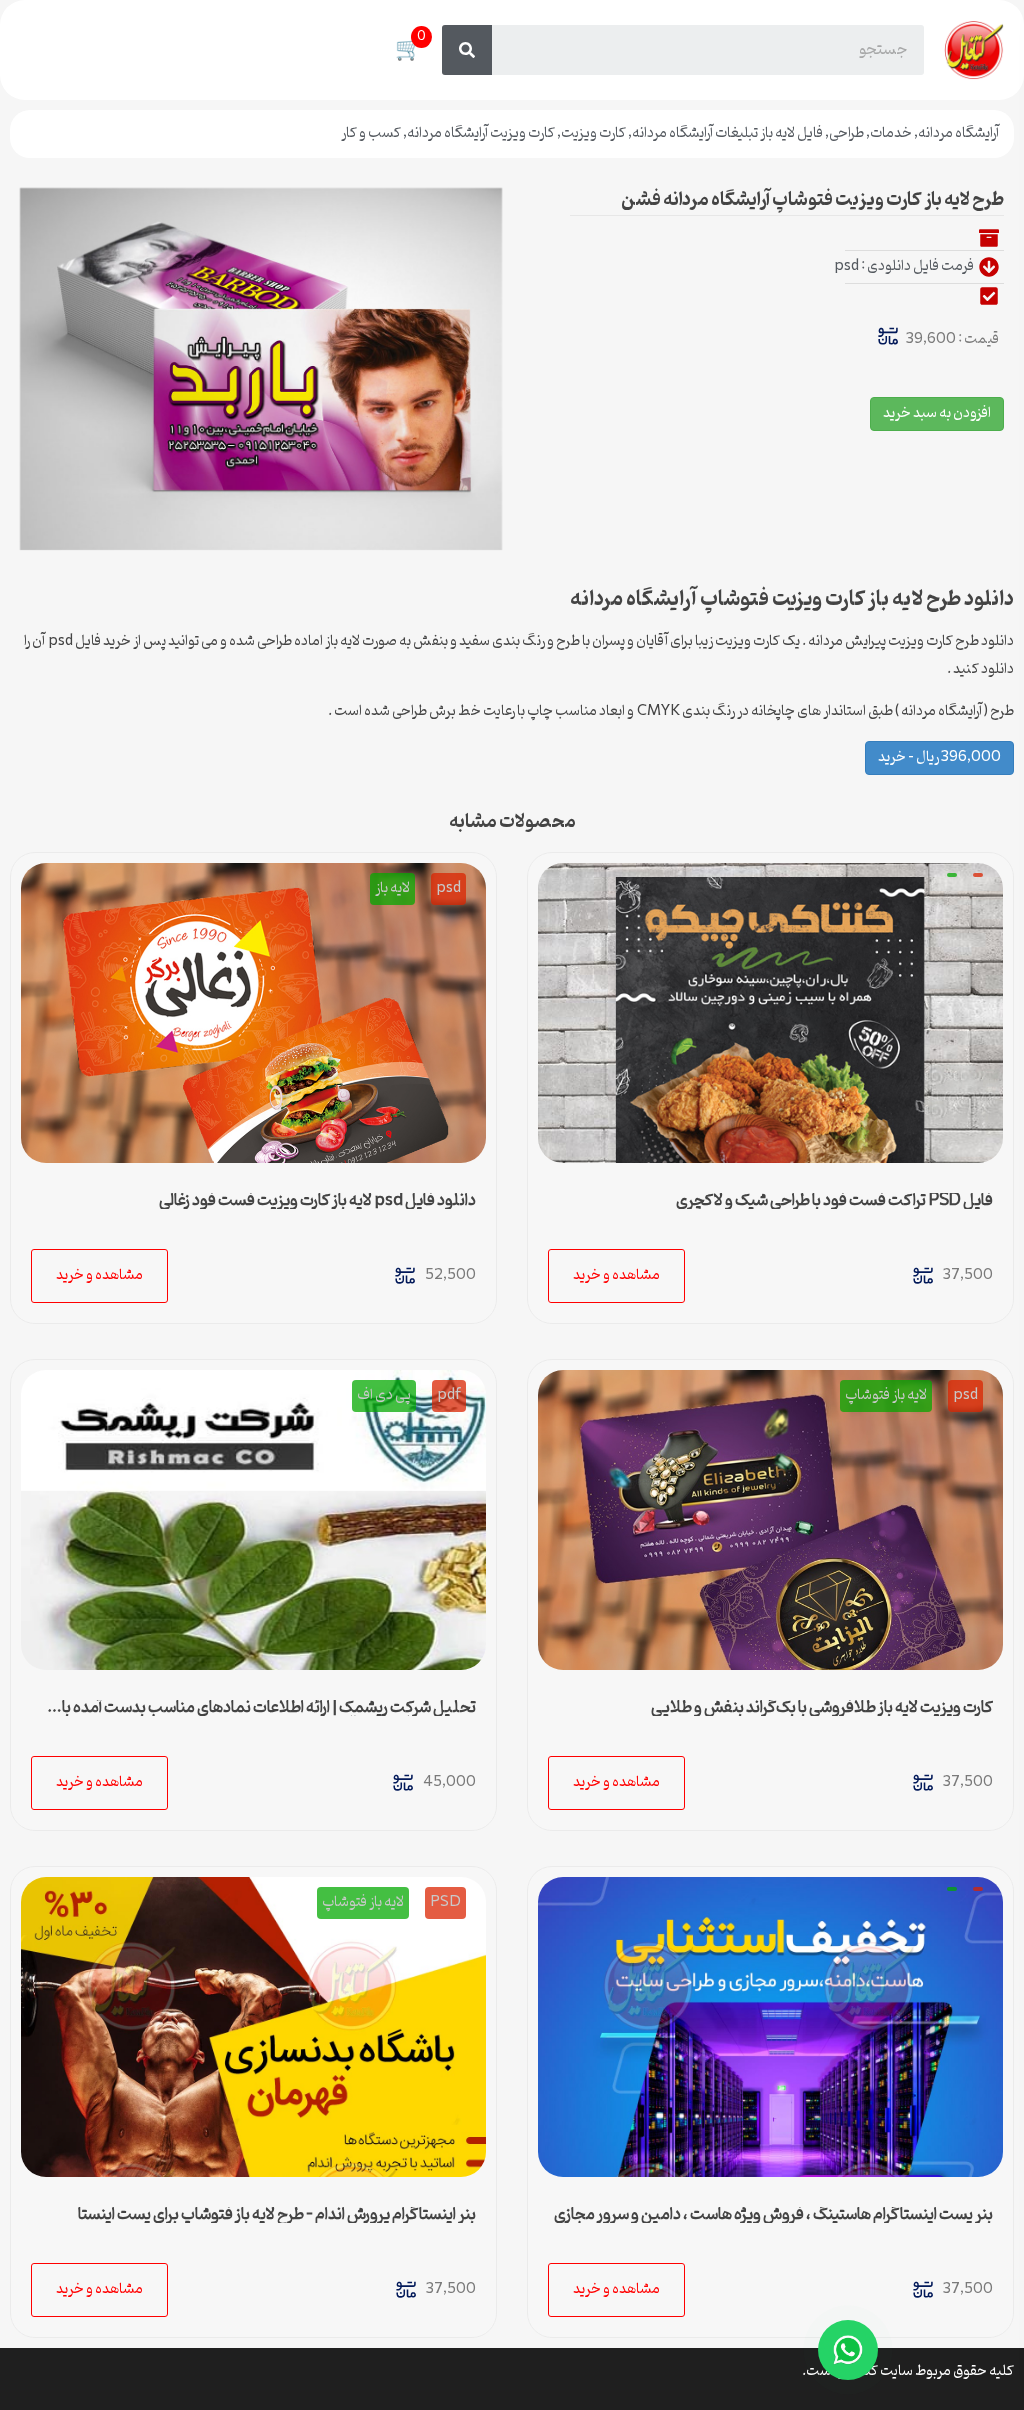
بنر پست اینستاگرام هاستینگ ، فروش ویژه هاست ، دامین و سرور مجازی (773, 2215)
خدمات (891, 133)
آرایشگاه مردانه (958, 133)
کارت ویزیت (593, 133)
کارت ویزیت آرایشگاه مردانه (481, 133)
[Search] (467, 50)
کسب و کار (371, 133)
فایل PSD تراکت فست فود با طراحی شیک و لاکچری (834, 1201)
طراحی (846, 133)
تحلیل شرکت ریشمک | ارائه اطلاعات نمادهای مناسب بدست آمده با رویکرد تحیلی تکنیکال (269, 1716)
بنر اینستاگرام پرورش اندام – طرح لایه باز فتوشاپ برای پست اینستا (277, 2215)
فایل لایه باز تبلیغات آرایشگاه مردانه (727, 133)
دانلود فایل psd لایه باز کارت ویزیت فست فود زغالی (317, 1201)
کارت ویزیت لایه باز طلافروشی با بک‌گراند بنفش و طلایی (822, 1708)
